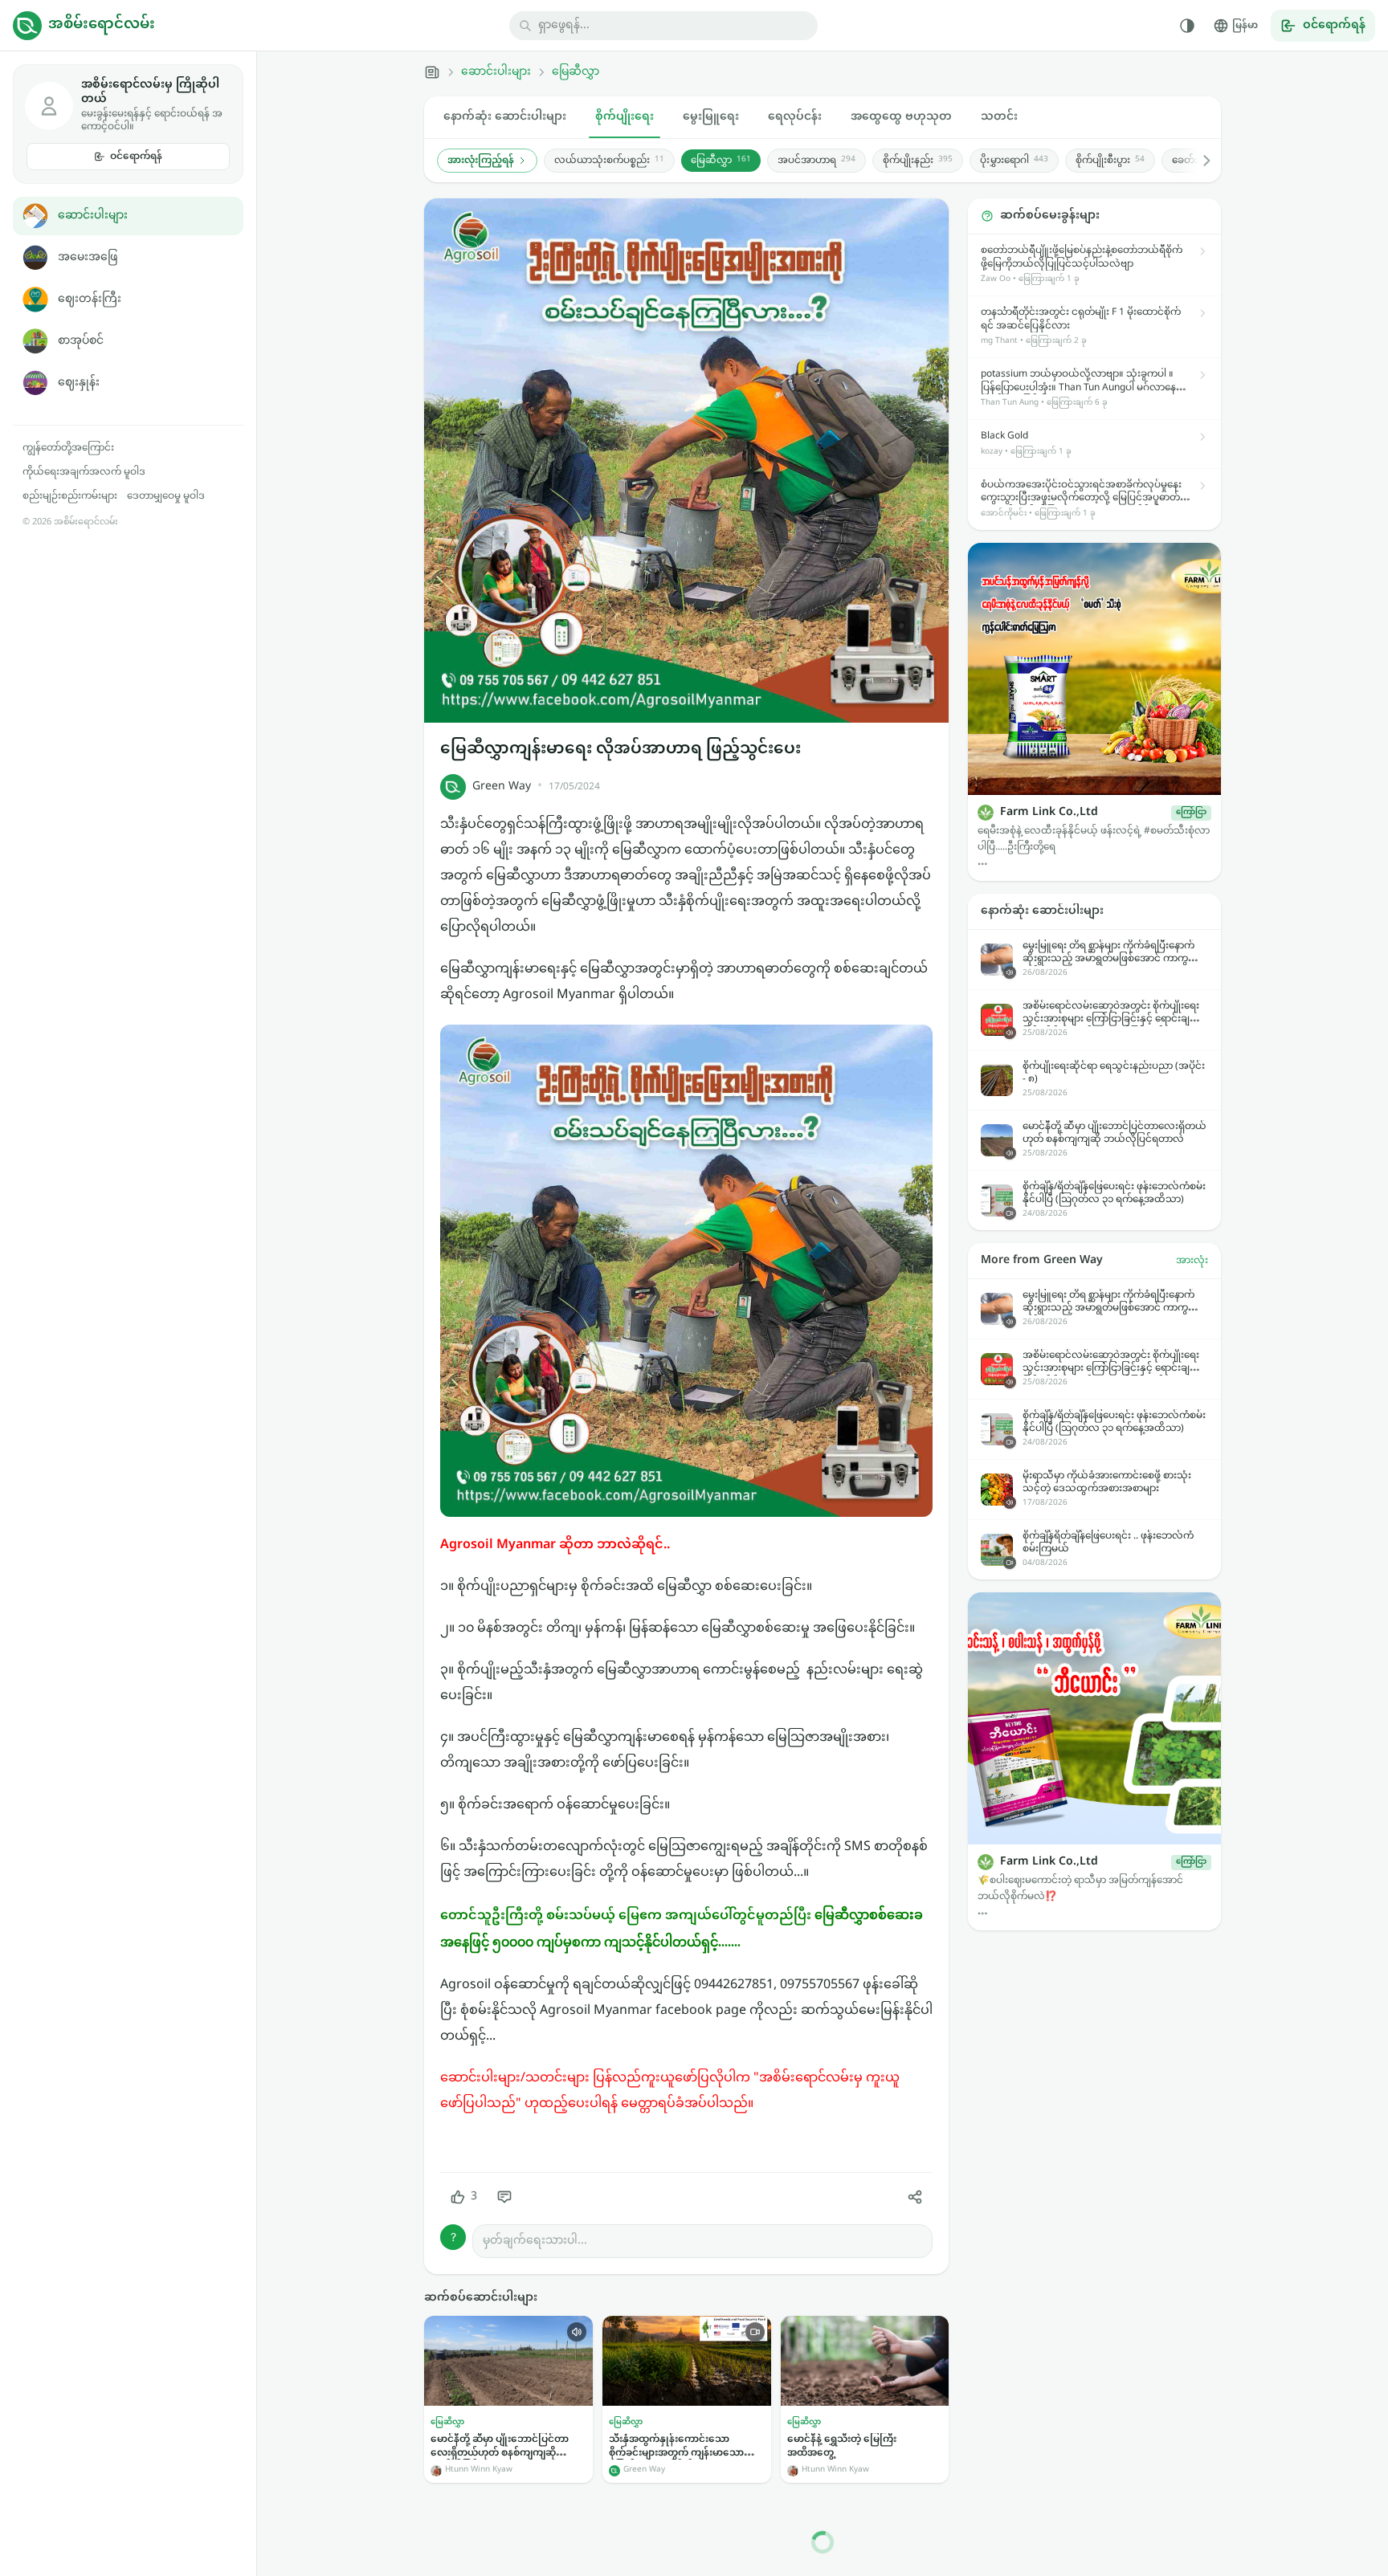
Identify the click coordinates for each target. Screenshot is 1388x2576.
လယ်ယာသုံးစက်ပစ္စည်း (609, 161)
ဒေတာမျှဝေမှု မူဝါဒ (166, 496)
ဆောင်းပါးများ (93, 216)
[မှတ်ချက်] (504, 2197)
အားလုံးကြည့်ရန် (481, 161)
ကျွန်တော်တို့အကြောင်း (68, 448)
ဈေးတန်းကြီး (90, 299)
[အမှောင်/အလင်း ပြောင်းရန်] (1187, 26)
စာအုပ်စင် (81, 341)
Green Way (502, 787)
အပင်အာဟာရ (816, 161)
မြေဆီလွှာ (576, 72)
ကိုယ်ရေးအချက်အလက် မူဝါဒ (84, 472)
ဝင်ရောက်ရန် (136, 157)
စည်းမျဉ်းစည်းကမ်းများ (70, 496)
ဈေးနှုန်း (79, 383)
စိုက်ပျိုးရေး (625, 117)
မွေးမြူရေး (711, 117)
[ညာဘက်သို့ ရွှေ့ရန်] (1198, 161)
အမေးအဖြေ (88, 257)
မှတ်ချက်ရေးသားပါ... (535, 2241)
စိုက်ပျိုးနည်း (918, 161)
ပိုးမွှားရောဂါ (1014, 161)
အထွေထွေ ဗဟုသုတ (901, 117)
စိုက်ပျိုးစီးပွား (1110, 161)
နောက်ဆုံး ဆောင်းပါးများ (505, 117)
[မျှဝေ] (915, 2197)
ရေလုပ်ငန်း (795, 117)
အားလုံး (1192, 1261)
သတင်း (999, 117)
